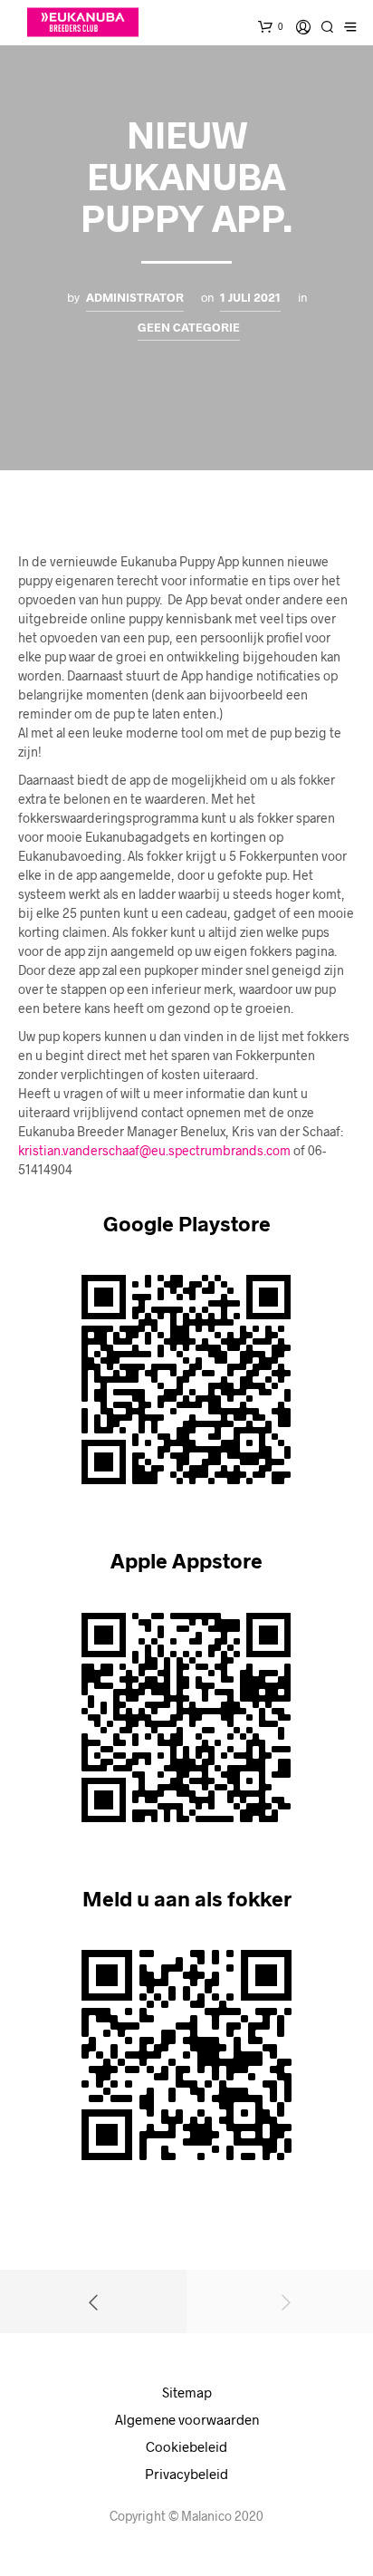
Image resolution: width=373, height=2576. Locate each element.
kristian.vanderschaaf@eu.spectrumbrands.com (154, 1150)
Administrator (135, 297)
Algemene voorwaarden (187, 2419)
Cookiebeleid (186, 2446)
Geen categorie (189, 327)
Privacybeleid (186, 2474)
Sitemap (187, 2392)
